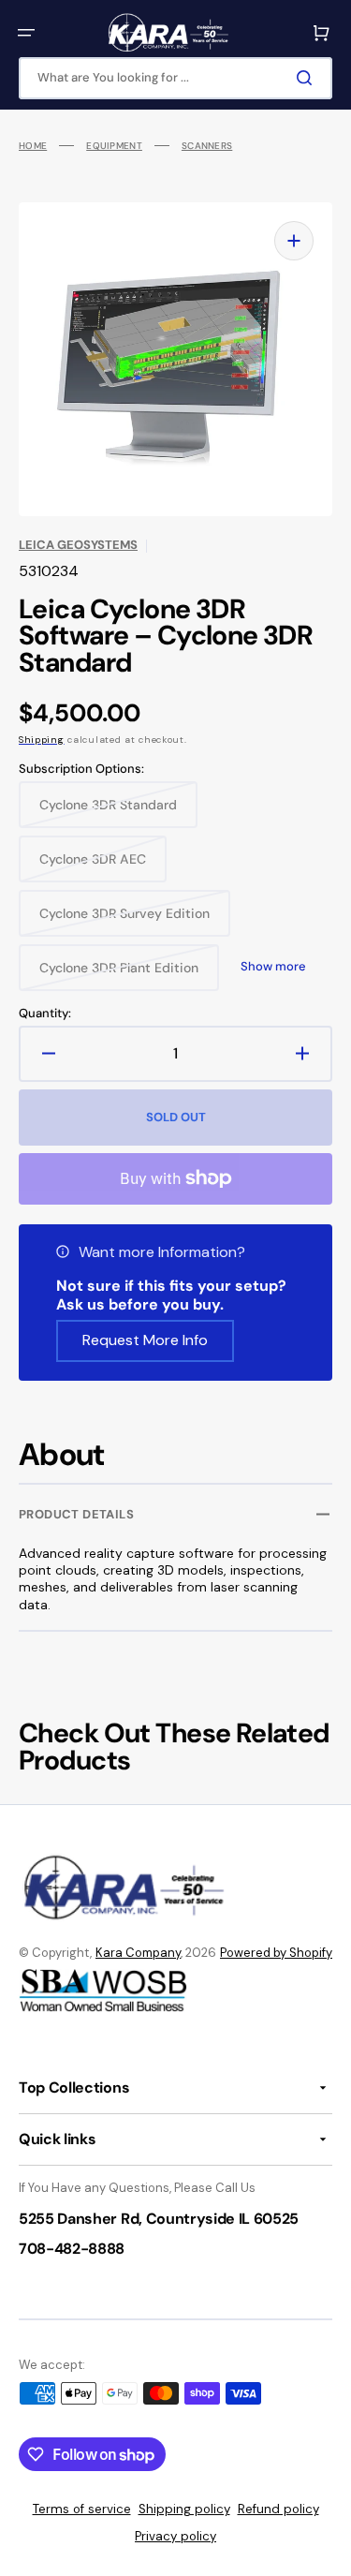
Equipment (114, 146)
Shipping (42, 740)
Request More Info (145, 1340)
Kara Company (138, 1953)
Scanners (207, 146)
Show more (273, 967)
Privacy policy (175, 2536)
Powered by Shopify (276, 1953)
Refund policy (278, 2509)
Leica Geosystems (78, 545)
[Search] (308, 78)
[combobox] (175, 78)
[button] (26, 33)
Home (33, 146)
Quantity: (45, 1014)
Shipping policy (184, 2509)
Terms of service (82, 2509)
